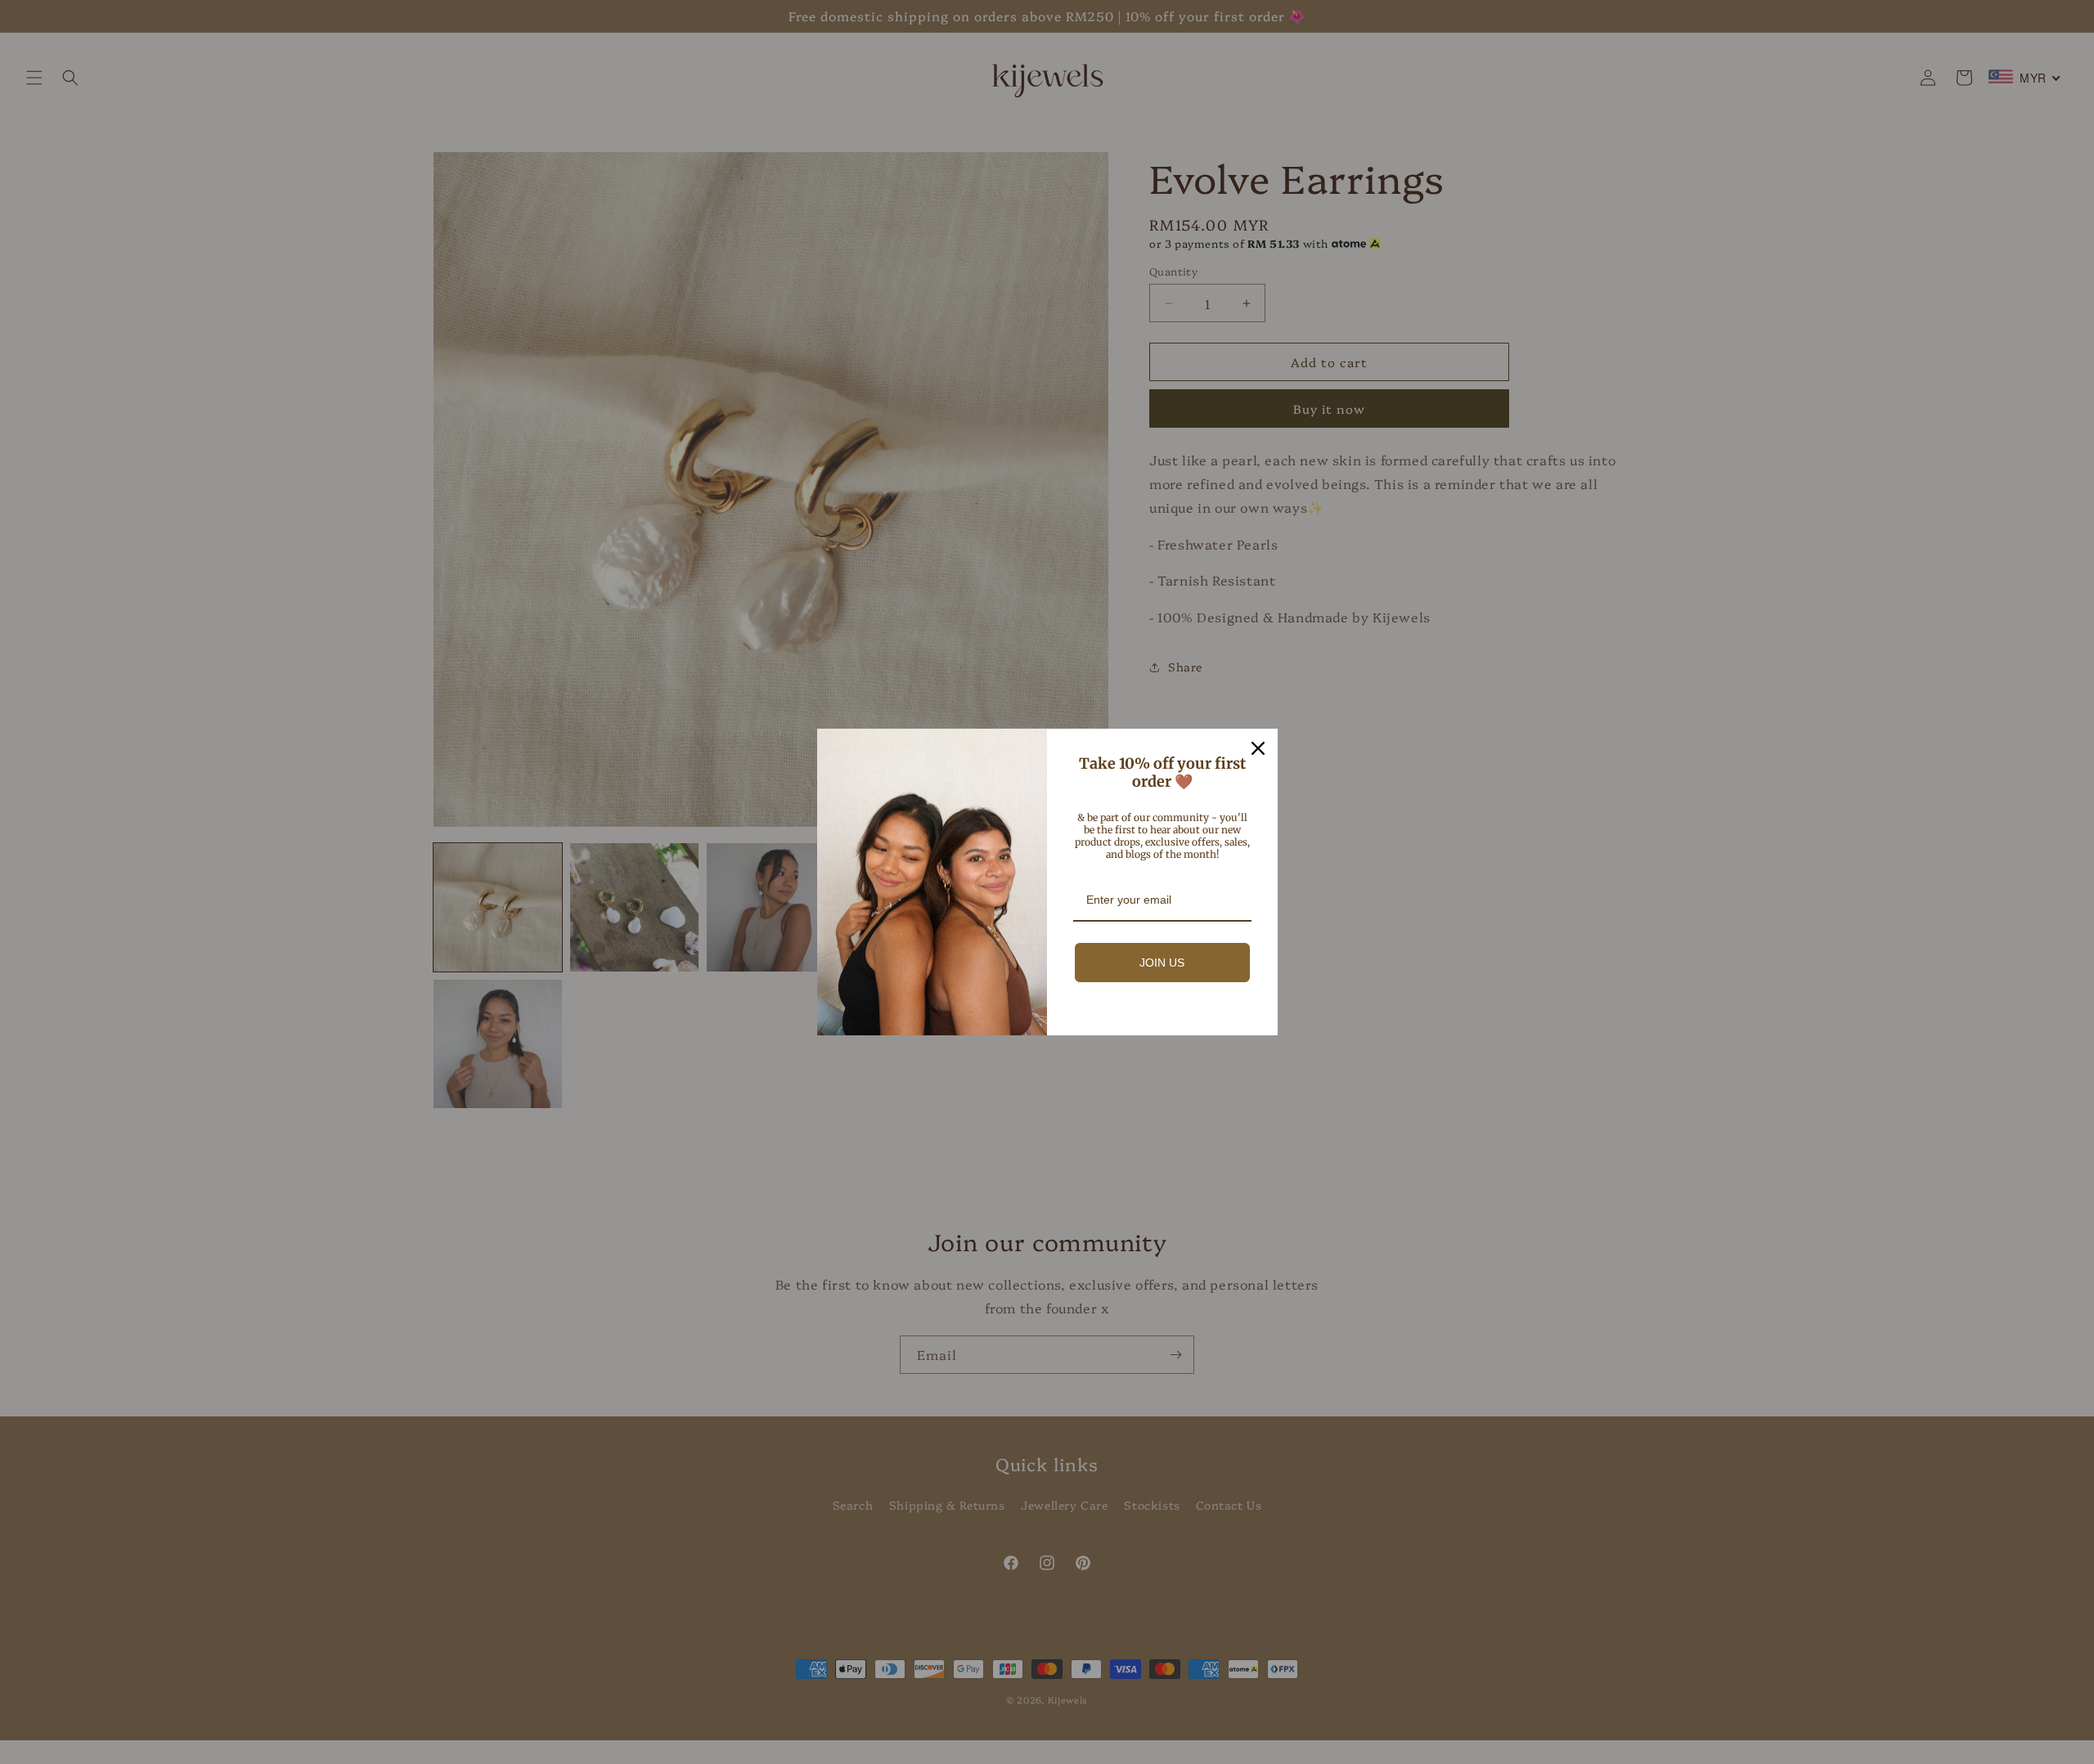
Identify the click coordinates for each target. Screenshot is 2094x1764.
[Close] (1258, 748)
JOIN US (1162, 963)
